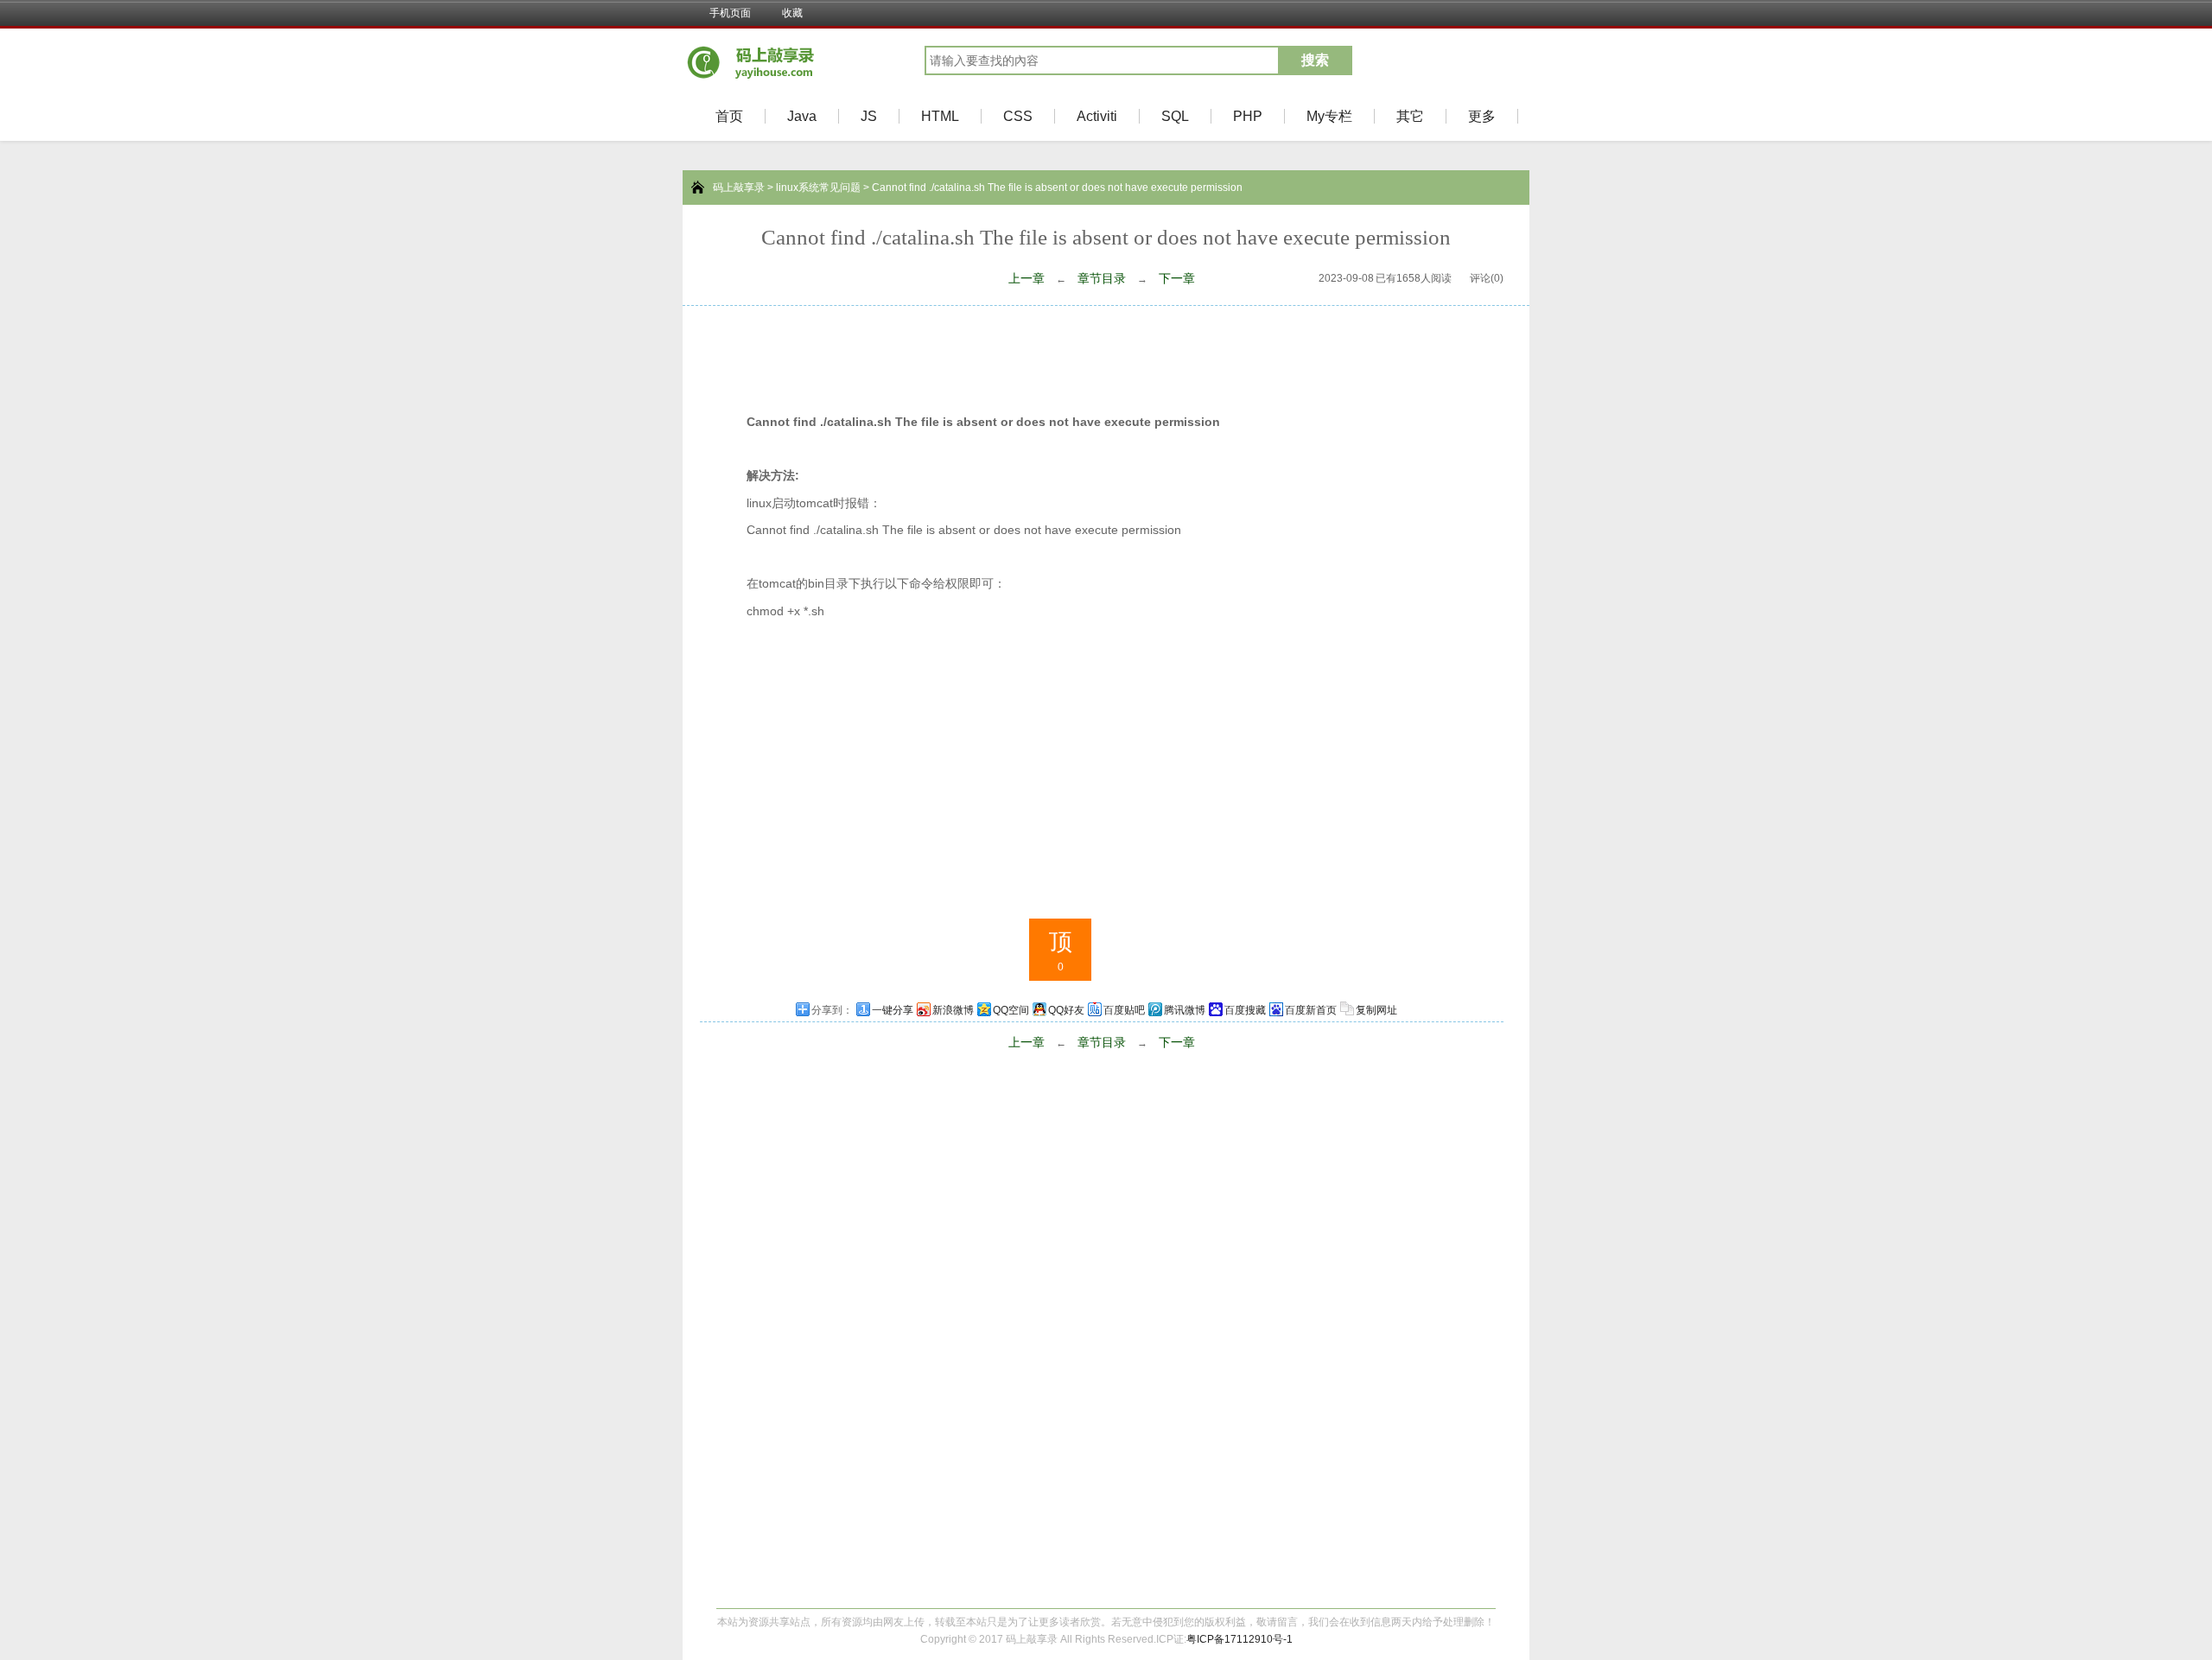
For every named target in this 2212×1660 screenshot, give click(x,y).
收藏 (792, 13)
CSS (1018, 116)
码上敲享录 (739, 188)
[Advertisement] (1106, 353)
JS (869, 116)
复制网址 (1376, 1010)
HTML (940, 116)
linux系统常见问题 (818, 188)
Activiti (1097, 116)
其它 (1410, 116)
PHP (1248, 116)
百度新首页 (1311, 1010)
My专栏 (1329, 116)
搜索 (1315, 60)
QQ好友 (1066, 1010)
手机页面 (730, 13)
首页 (729, 116)
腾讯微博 (1185, 1010)
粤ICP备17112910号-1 (1239, 1639)
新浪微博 (953, 1010)
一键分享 (893, 1010)
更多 (1482, 116)
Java (802, 116)
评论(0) (1487, 278)
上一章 (1027, 278)
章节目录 (1102, 278)
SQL (1175, 116)
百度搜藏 (1245, 1010)
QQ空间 (1011, 1010)
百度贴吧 (1124, 1010)
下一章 (1177, 278)
